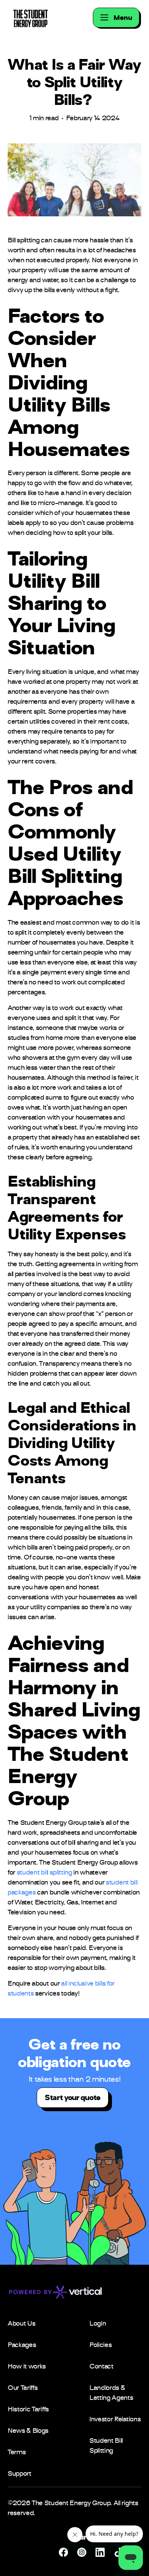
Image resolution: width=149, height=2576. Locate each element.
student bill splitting (45, 1873)
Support (19, 2474)
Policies (100, 2346)
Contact (101, 2367)
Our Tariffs (23, 2388)
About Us (21, 2324)
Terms (17, 2453)
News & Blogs (28, 2431)
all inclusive (77, 1984)
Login (98, 2324)
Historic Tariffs (28, 2410)
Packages (22, 2346)
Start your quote (73, 2098)
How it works (27, 2367)
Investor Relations (115, 2420)
